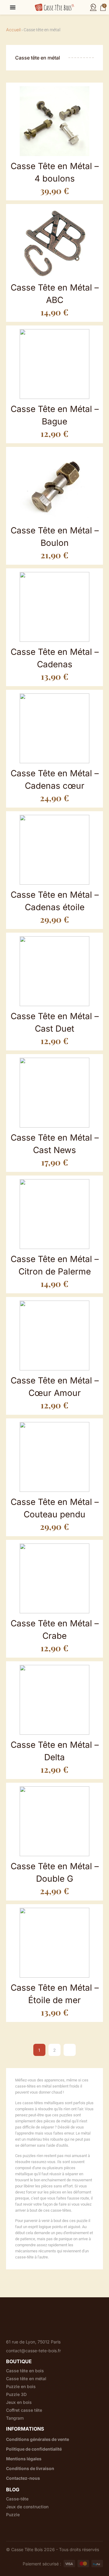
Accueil (13, 30)
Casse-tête (17, 2499)
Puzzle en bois (21, 2387)
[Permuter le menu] (13, 7)
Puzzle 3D (16, 2394)
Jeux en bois (19, 2402)
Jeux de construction (27, 2507)
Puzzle (13, 2515)
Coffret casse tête (24, 2410)
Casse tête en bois (25, 2371)
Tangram (15, 2418)
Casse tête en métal (26, 2379)
